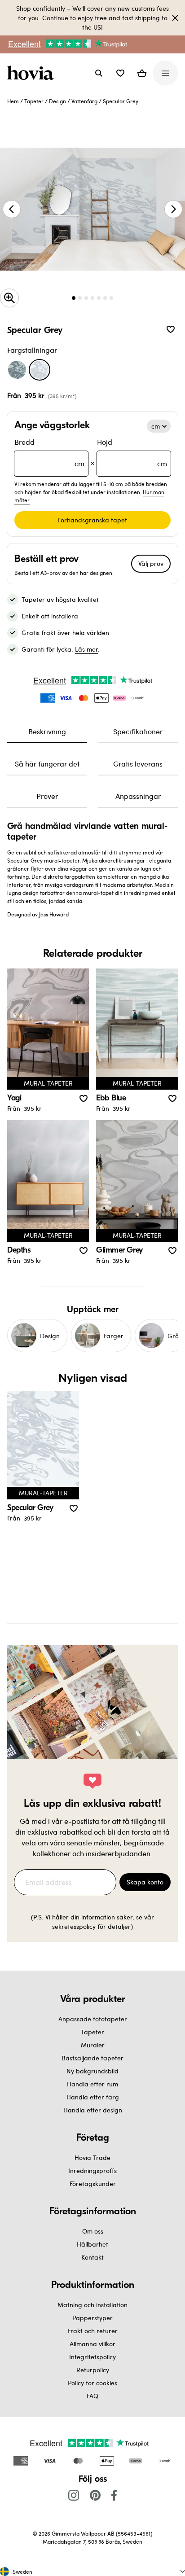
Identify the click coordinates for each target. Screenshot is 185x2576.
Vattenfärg (84, 101)
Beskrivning (47, 731)
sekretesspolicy (74, 1926)
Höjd (132, 453)
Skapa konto (145, 1882)
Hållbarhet (92, 2244)
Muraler (93, 2045)
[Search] (99, 73)
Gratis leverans (138, 764)
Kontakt (92, 2257)
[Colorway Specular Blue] (17, 370)
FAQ (92, 2396)
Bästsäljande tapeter (92, 2058)
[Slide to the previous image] (12, 209)
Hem (13, 101)
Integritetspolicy (92, 2357)
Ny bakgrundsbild (92, 2071)
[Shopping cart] (142, 73)
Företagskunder (93, 2184)
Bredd (49, 453)
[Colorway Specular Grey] (40, 370)
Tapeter (34, 101)
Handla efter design (93, 2110)
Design (57, 101)
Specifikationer (138, 731)
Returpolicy (93, 2370)
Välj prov (151, 563)
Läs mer (86, 649)
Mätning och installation (92, 2305)
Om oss (93, 2231)
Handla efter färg (93, 2097)
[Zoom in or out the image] (9, 298)
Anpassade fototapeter (93, 2019)
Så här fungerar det (47, 764)
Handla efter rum (92, 2084)
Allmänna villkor (92, 2344)
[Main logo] (32, 73)
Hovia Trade (92, 2158)
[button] (120, 73)
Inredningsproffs (92, 2171)
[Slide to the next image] (173, 209)
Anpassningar (138, 796)
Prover (47, 796)
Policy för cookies (92, 2383)
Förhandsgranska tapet (92, 520)
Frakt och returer (93, 2331)
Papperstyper (92, 2318)
